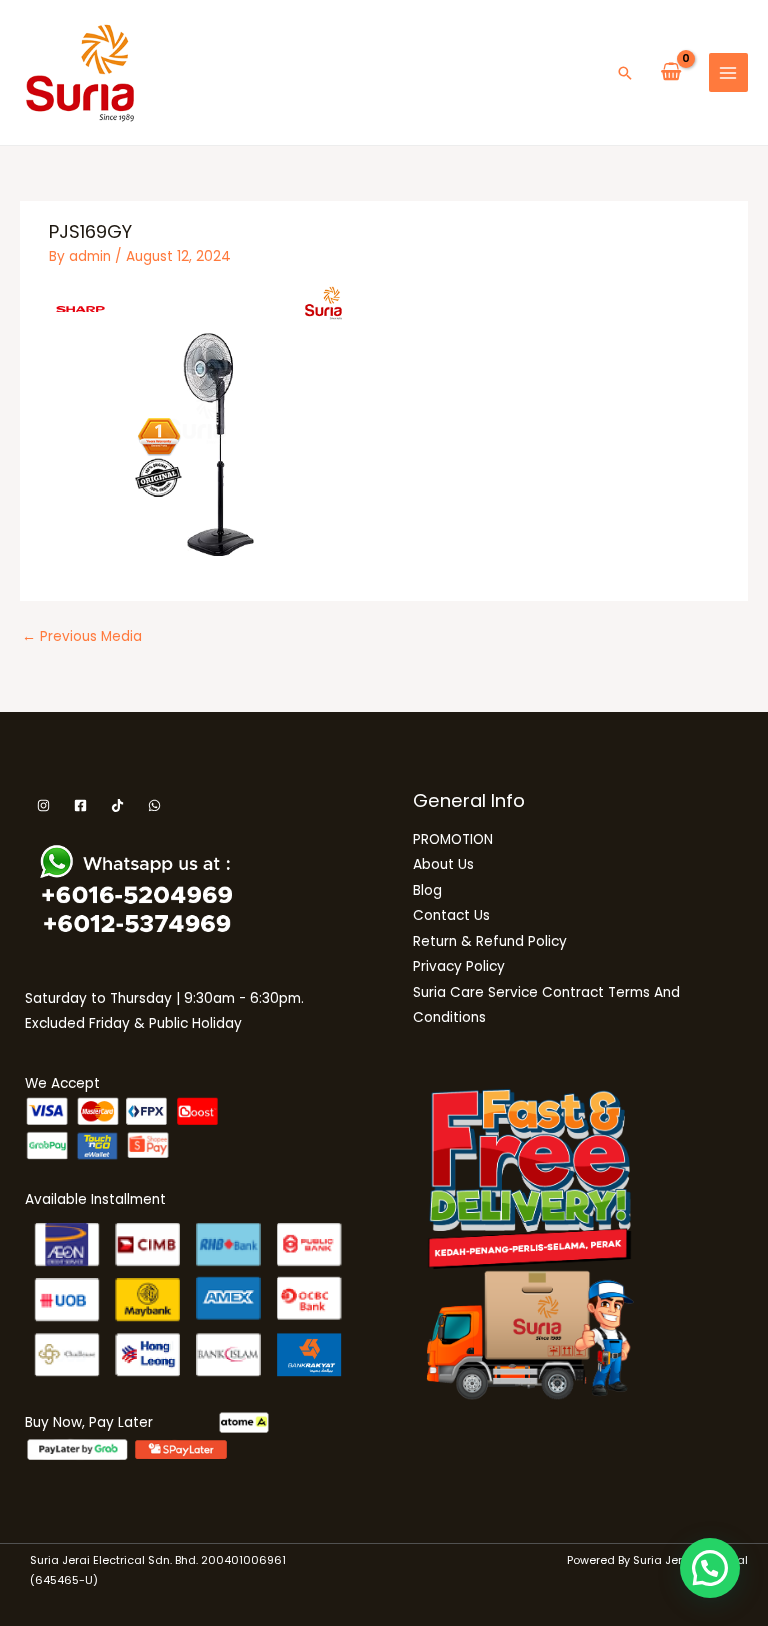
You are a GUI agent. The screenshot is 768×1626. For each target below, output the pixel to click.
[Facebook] (80, 805)
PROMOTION (453, 839)
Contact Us (451, 915)
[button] (625, 73)
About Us (443, 864)
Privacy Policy (459, 966)
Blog (427, 890)
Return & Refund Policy (490, 941)
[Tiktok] (117, 805)
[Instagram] (43, 805)
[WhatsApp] (154, 805)
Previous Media (82, 636)
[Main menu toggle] (728, 72)
